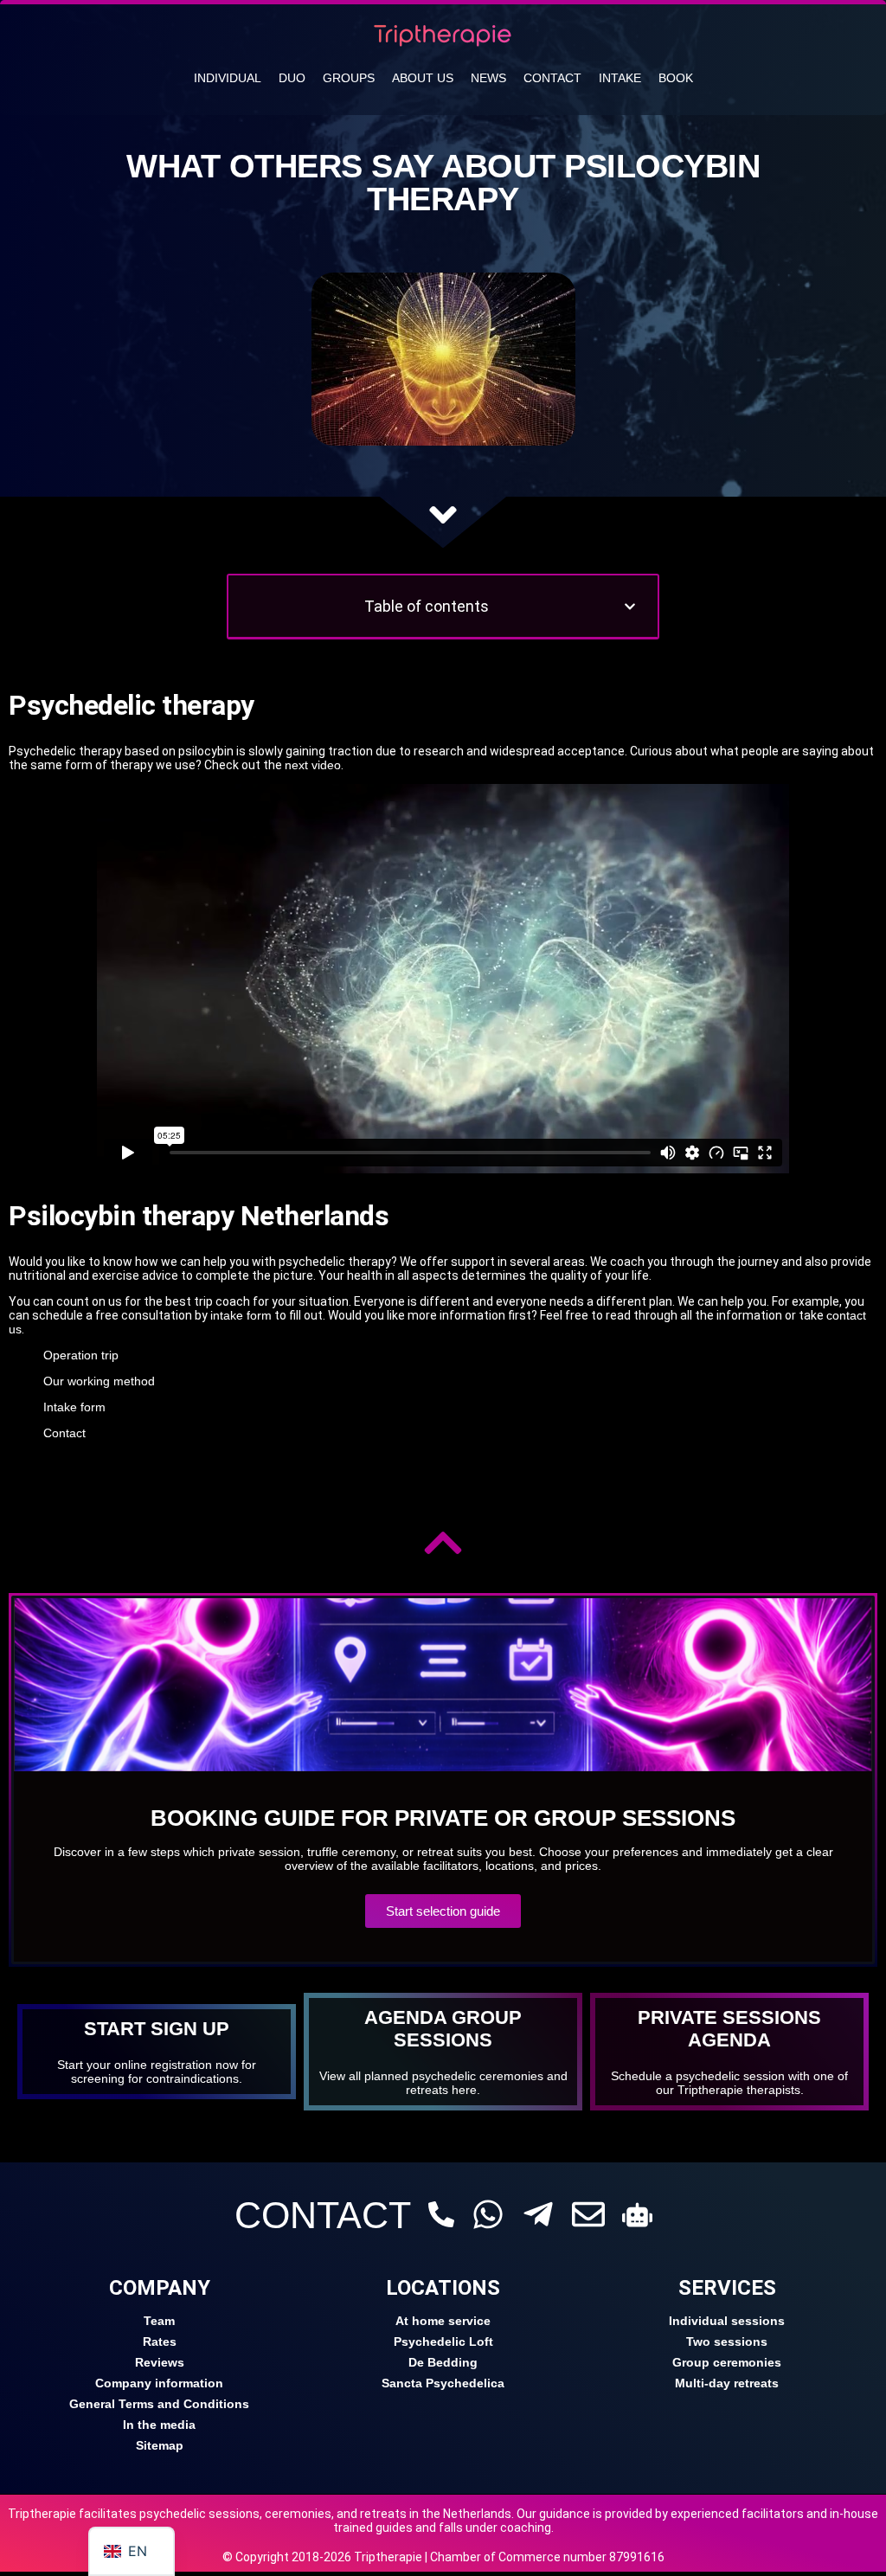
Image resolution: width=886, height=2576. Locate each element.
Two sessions (727, 2342)
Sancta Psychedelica (443, 2383)
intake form (241, 1315)
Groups (349, 78)
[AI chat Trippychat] (637, 2215)
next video (313, 765)
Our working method (99, 1381)
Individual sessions (727, 2321)
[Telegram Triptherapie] (538, 2214)
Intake (620, 78)
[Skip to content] (443, 515)
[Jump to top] (443, 1543)
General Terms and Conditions (159, 2404)
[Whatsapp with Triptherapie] (488, 2214)
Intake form (74, 1407)
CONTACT (323, 2215)
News (488, 78)
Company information (159, 2383)
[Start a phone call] (441, 2214)
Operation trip (81, 1355)
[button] (630, 607)
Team (159, 2321)
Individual (228, 78)
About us (423, 78)
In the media (159, 2425)
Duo (292, 78)
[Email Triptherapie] (588, 2214)
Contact (552, 78)
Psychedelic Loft (443, 2342)
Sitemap (160, 2445)
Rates (160, 2342)
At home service (443, 2321)
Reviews (160, 2362)
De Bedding (443, 2362)
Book (676, 78)
